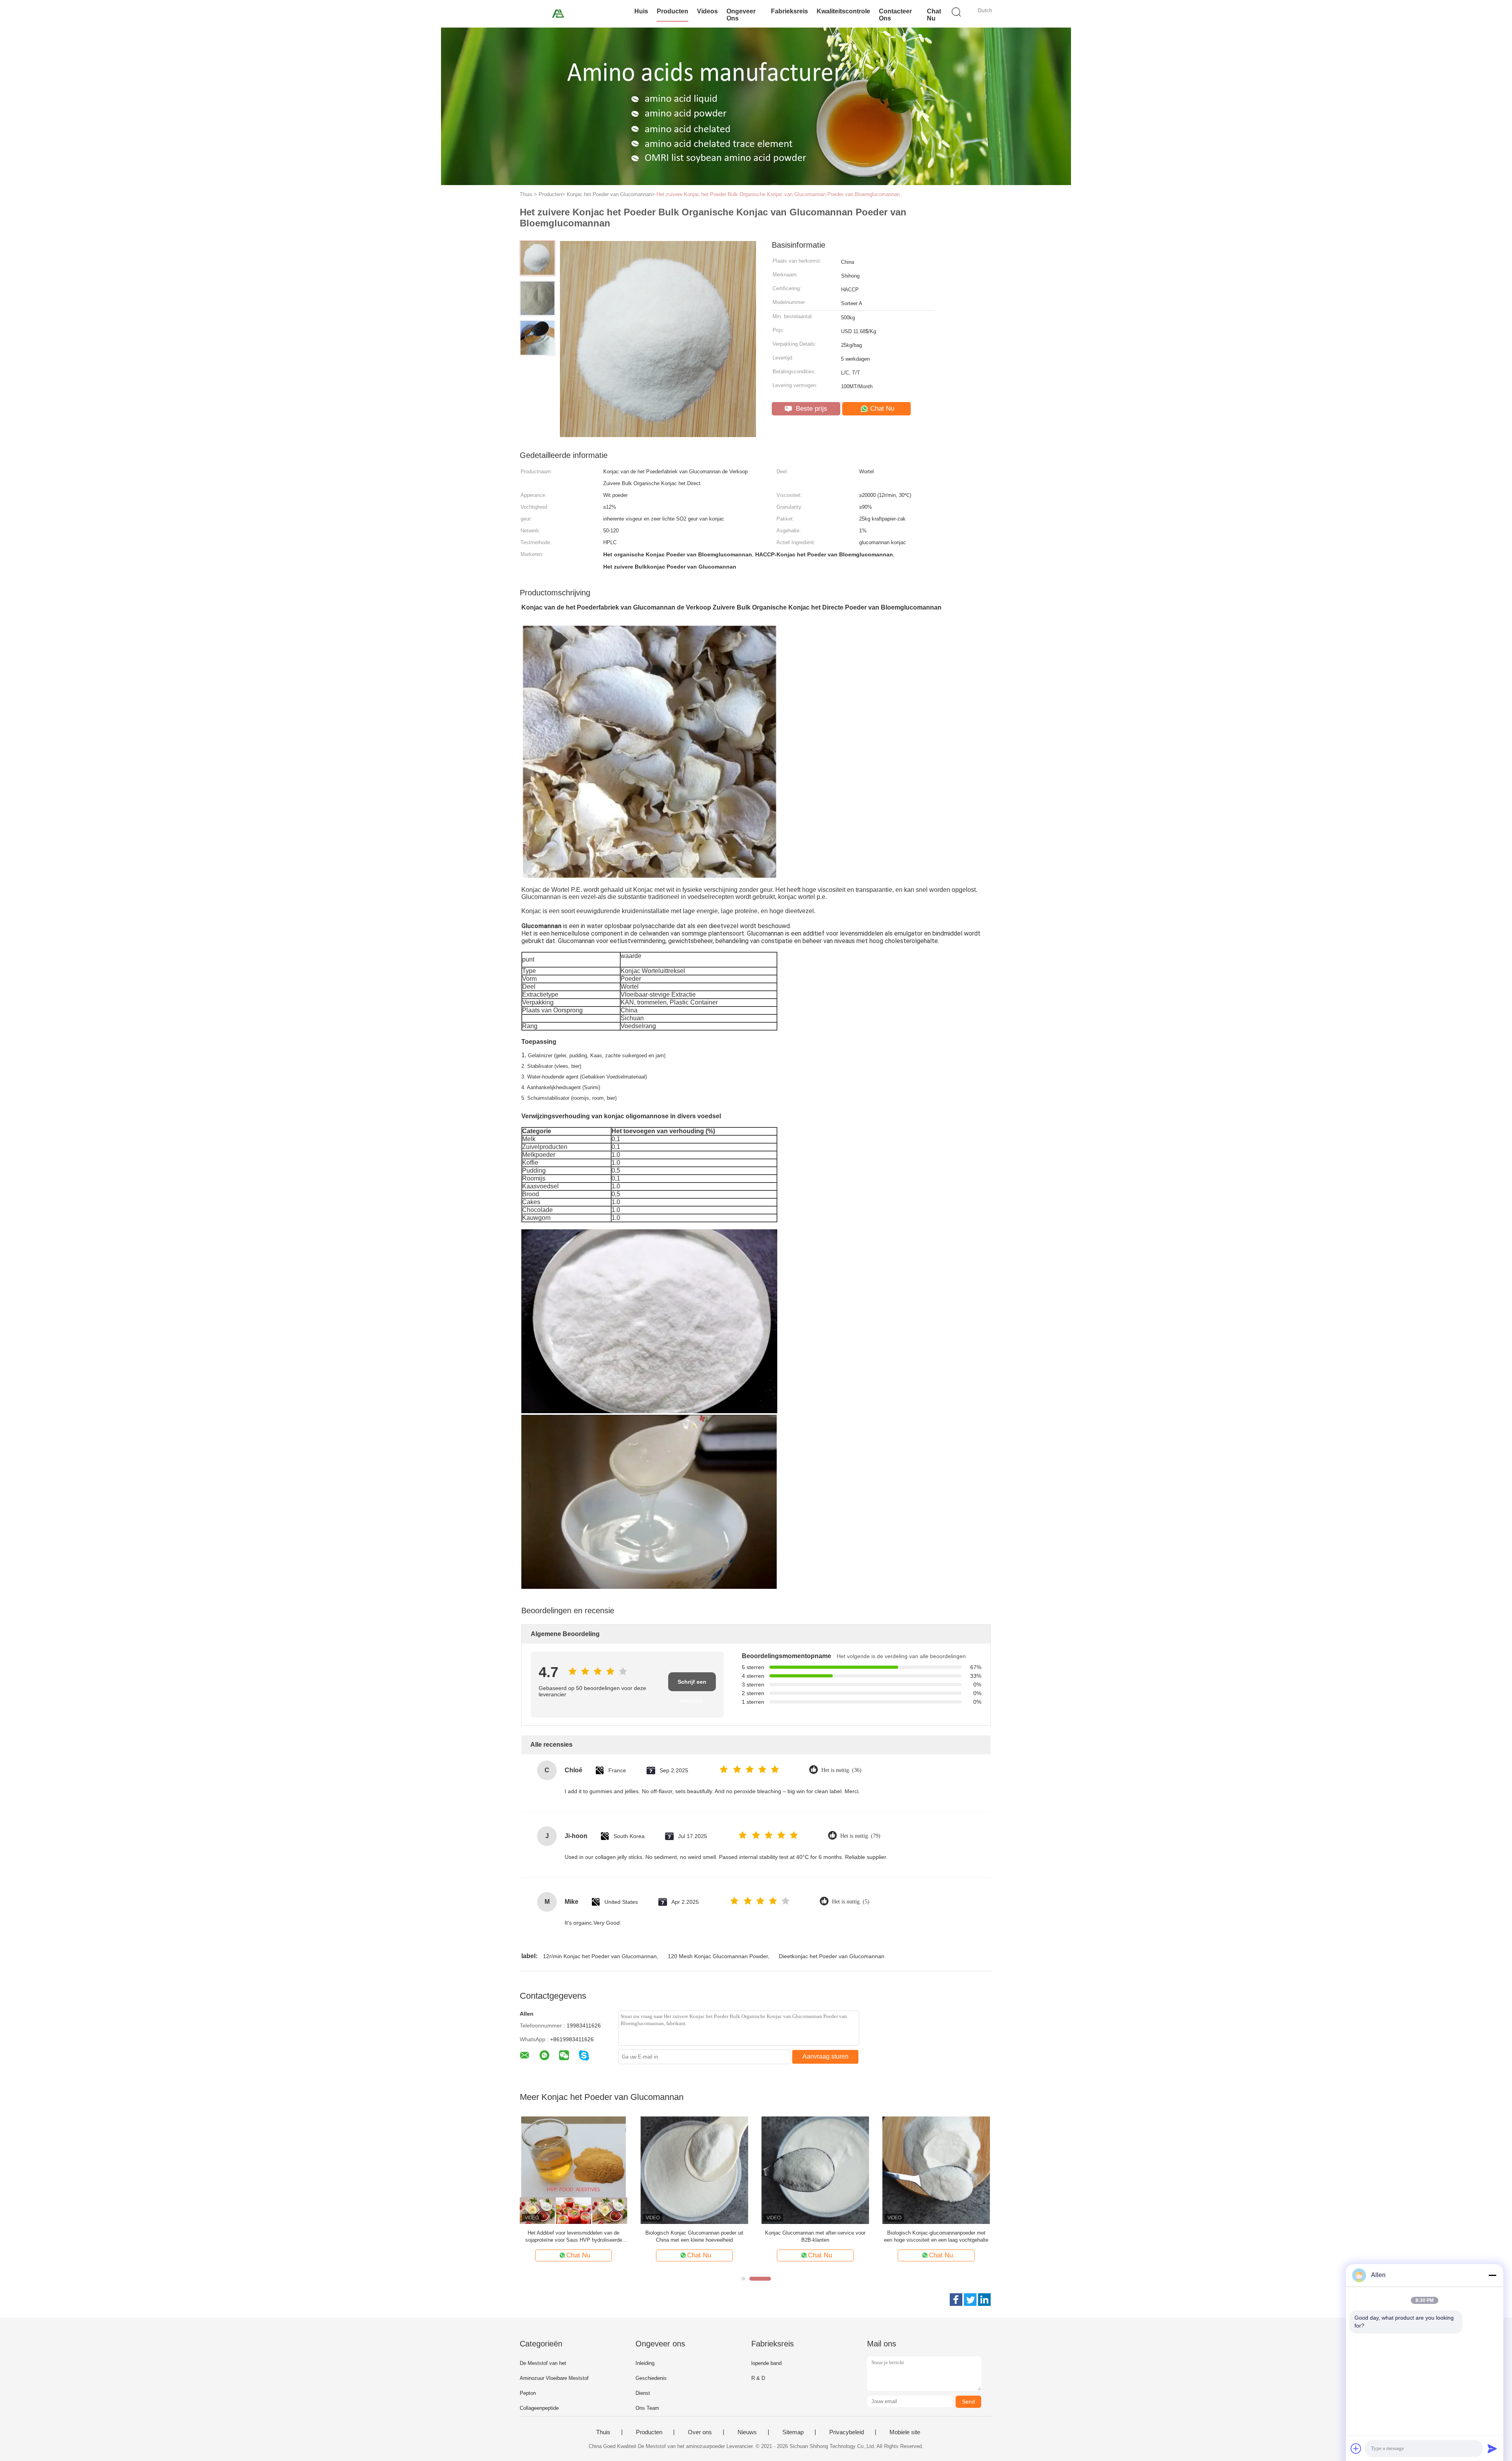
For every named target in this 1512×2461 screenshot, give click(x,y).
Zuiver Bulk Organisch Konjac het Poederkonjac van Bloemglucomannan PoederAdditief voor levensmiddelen (695, 2237)
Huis (641, 11)
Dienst (643, 2393)
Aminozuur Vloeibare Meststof (554, 2378)
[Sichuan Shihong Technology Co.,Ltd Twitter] (970, 2300)
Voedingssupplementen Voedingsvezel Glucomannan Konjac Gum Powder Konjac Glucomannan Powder (815, 2237)
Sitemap (793, 2432)
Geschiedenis (651, 2378)
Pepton (528, 2393)
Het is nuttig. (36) (841, 1770)
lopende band (766, 2363)
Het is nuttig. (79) (860, 1836)
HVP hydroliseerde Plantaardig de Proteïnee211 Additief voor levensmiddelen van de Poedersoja (573, 2237)
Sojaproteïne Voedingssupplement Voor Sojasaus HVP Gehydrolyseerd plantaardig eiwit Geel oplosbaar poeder (936, 2237)
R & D (758, 2378)
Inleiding (645, 2363)
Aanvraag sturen (825, 2056)
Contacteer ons (895, 15)
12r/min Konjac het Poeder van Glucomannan (600, 1956)
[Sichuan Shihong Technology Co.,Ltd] (558, 14)
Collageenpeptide (539, 2408)
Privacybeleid (847, 2432)
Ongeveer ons (741, 15)
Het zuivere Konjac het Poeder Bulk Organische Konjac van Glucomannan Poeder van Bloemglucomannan (778, 194)
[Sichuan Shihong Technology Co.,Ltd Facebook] (956, 2300)
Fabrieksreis (789, 11)
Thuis (603, 2432)
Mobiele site (905, 2432)
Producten (673, 11)
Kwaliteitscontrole (843, 11)
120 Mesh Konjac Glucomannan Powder (718, 1956)
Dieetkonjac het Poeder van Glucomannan (832, 1956)
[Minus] (1492, 2275)
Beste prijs (811, 409)
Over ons (700, 2432)
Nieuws (747, 2432)
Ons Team (647, 2408)
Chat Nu (934, 15)
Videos (707, 11)
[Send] (1492, 2448)
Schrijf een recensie (692, 1685)
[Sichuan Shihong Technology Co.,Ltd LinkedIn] (984, 2300)
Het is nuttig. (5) (851, 1902)
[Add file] (1356, 2448)
